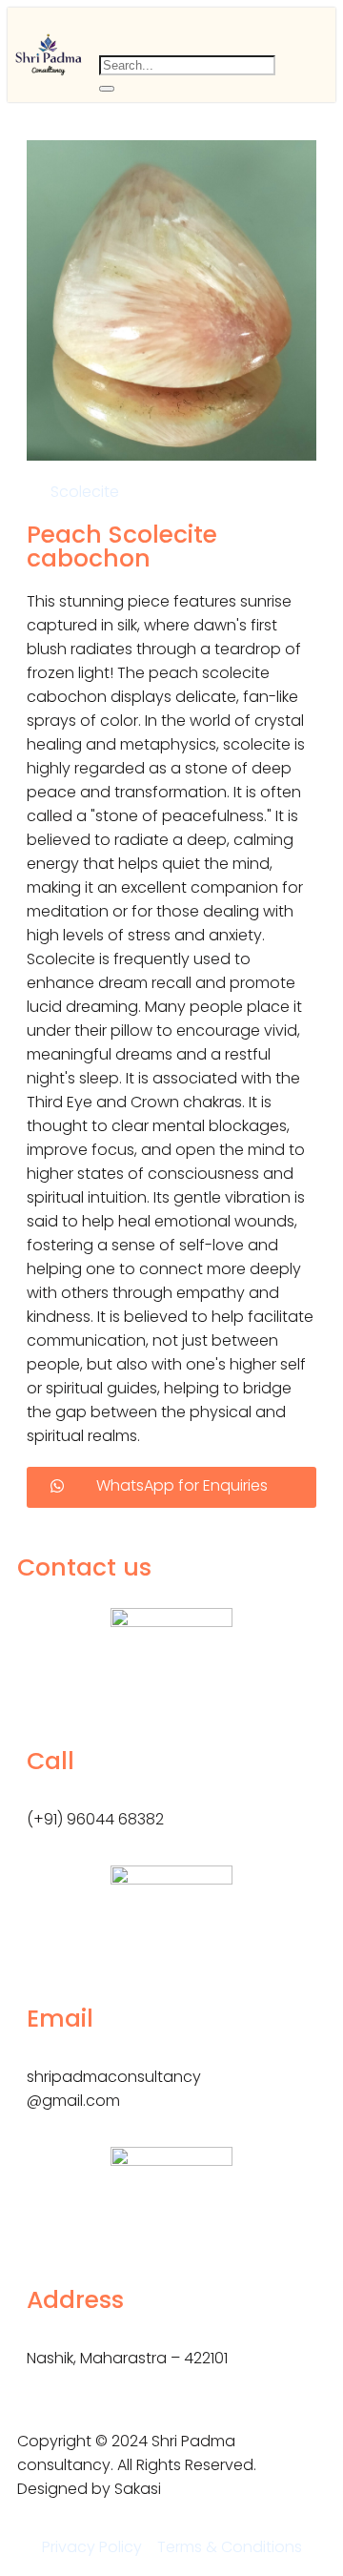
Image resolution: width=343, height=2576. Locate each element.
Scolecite (85, 492)
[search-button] (107, 89)
